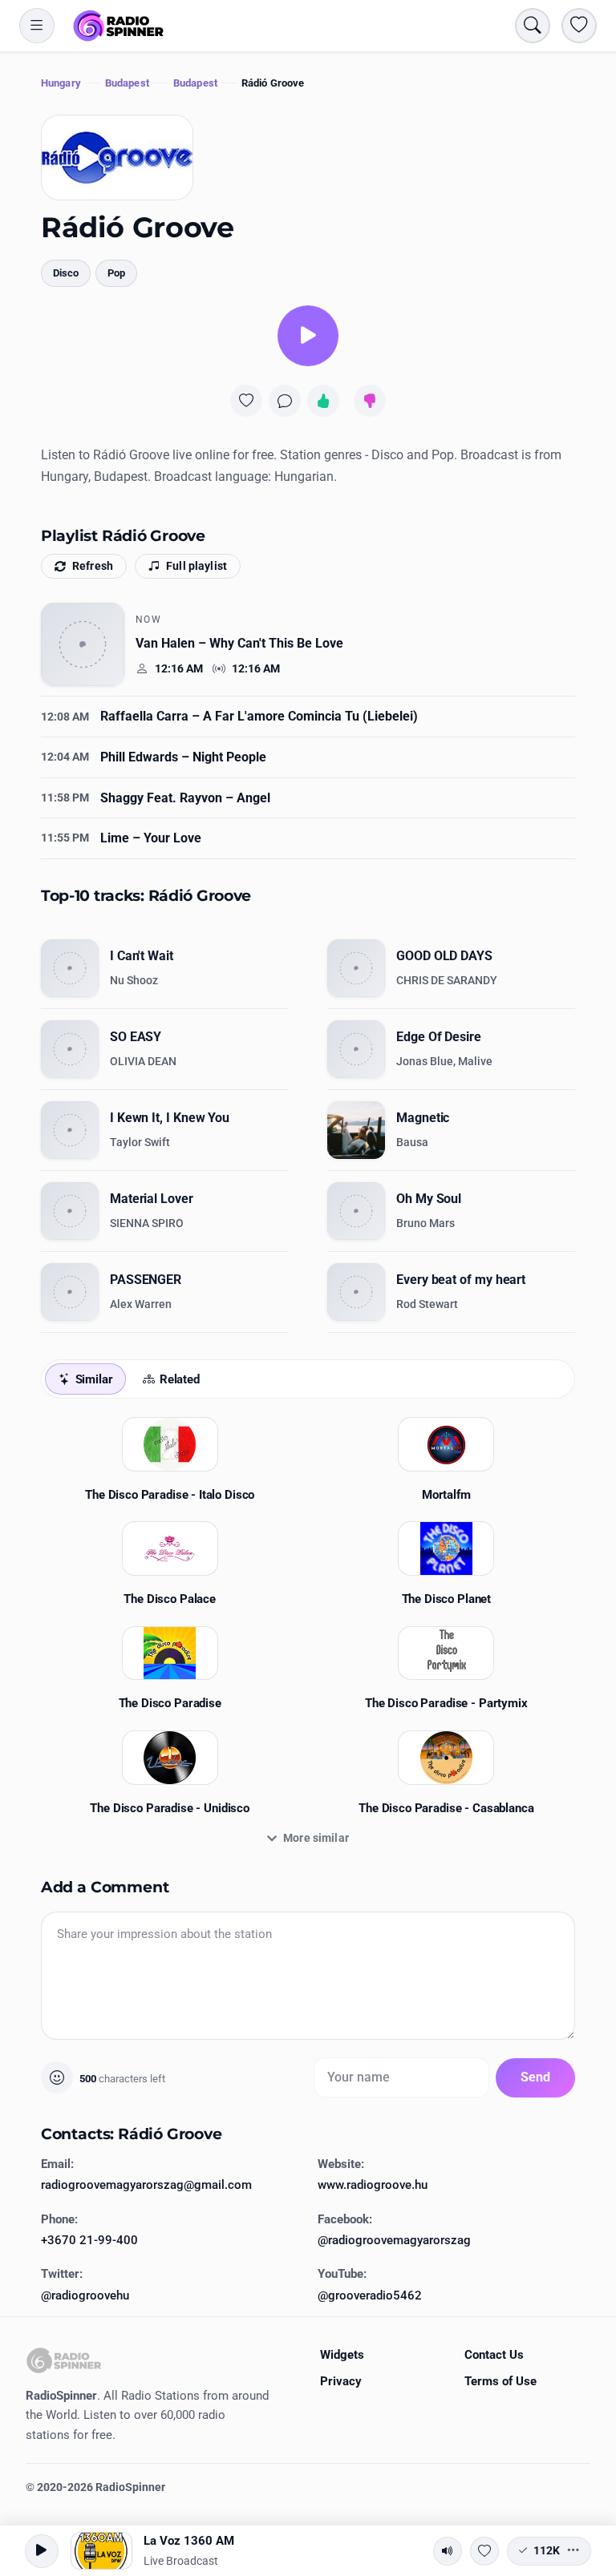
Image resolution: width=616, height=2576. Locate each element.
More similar (316, 1838)
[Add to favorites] (246, 401)
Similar (94, 1379)
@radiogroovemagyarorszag (394, 2240)
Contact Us (494, 2355)
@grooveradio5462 (370, 2295)
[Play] (308, 336)
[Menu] (37, 26)
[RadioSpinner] (119, 26)
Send (536, 2077)
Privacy (341, 2381)
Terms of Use (500, 2381)
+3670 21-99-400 (89, 2240)
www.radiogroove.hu (373, 2185)
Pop (116, 273)
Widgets (342, 2355)
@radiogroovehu (85, 2295)
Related (180, 1379)
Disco (66, 273)
